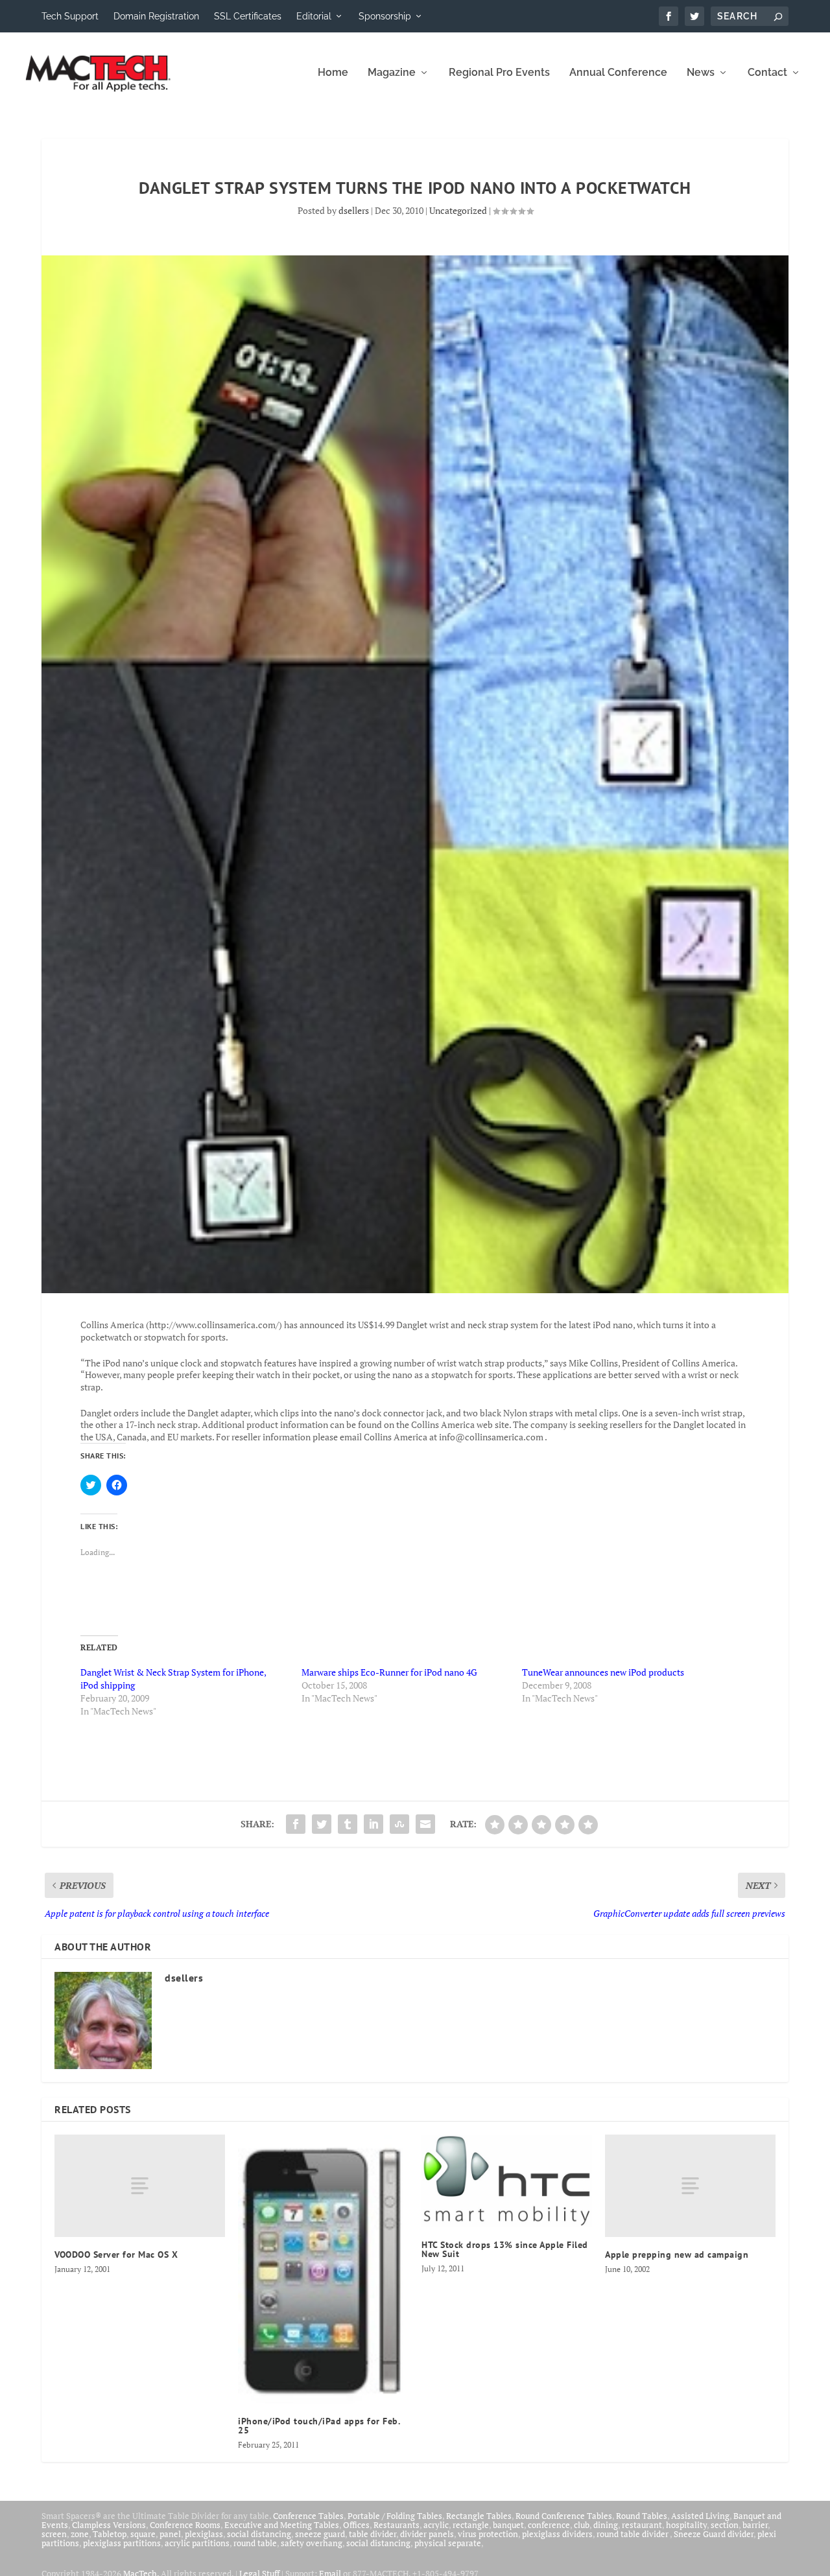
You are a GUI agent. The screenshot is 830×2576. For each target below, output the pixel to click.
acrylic (436, 2525)
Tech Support (70, 16)
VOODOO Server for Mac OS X (116, 2254)
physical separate (448, 2543)
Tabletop (110, 2534)
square (143, 2534)
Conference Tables (308, 2516)
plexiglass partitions (122, 2543)
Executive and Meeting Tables (282, 2525)
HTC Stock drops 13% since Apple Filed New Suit (505, 2249)
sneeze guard (320, 2534)
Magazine (392, 73)
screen (54, 2534)
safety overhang (312, 2543)
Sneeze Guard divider (714, 2534)
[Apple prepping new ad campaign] (690, 2186)
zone (80, 2534)
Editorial (314, 16)
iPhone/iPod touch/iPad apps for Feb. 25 (319, 2426)
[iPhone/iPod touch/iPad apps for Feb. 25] (323, 2269)
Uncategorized (458, 210)
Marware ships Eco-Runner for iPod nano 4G (389, 1672)
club (582, 2525)
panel (170, 2534)
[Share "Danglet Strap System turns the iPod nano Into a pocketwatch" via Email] (425, 1824)
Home (333, 73)
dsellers (354, 210)
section (725, 2525)
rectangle (471, 2525)
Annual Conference (618, 73)
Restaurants (397, 2525)
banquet (508, 2525)
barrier (755, 2525)
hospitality (686, 2525)
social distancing (259, 2534)
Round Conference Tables (564, 2516)
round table (255, 2543)
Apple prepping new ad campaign (677, 2254)
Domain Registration (156, 16)
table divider (373, 2534)
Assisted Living (700, 2516)
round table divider (633, 2534)
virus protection (488, 2534)
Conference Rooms (185, 2525)
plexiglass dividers (557, 2534)
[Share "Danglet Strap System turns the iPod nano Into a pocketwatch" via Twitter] (322, 1824)
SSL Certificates (248, 16)
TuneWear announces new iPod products (603, 1672)
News (701, 73)
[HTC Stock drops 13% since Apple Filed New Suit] (507, 2181)
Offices (356, 2525)
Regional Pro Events (499, 73)
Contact (767, 73)
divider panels (427, 2534)
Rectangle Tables (479, 2516)
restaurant (642, 2525)
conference (549, 2525)
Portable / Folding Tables (395, 2516)
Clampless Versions (109, 2525)
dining (606, 2525)
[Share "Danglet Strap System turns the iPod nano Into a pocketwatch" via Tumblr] (348, 1824)
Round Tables (642, 2516)
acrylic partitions (197, 2543)
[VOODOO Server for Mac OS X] (140, 2186)
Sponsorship (385, 16)
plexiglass (204, 2534)
